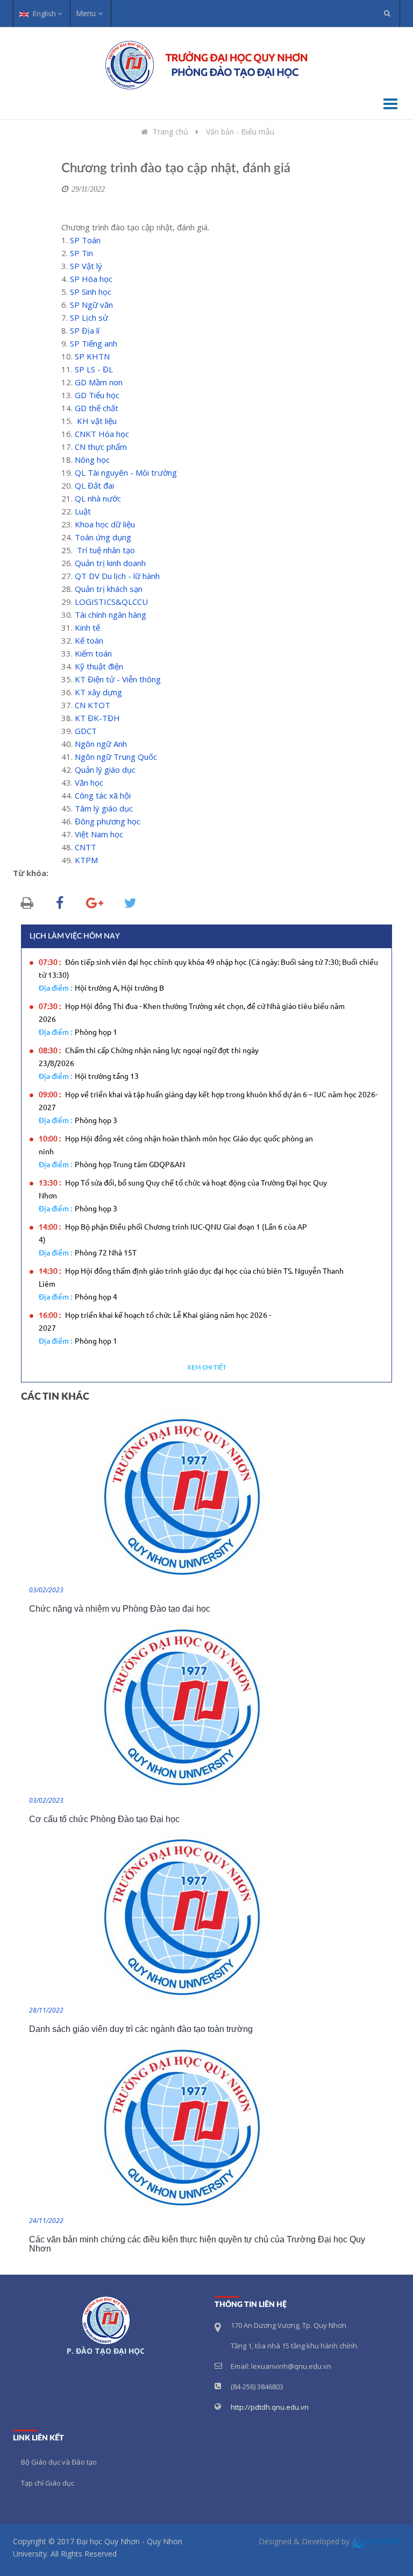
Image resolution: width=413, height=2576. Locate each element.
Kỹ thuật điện (99, 666)
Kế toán (89, 640)
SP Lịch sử (89, 317)
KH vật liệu (97, 421)
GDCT (86, 731)
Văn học (89, 782)
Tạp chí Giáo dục (48, 2483)
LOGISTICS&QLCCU (111, 602)
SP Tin (81, 253)
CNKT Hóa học (102, 434)
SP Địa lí (85, 330)
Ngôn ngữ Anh (101, 744)
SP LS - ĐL (94, 369)
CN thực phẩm (101, 447)
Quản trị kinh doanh (110, 563)
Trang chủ (170, 132)
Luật (83, 511)
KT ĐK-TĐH (97, 718)
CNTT (86, 847)
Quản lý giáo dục (105, 770)
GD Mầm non (99, 382)
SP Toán (85, 240)
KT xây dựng (98, 692)
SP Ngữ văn (91, 305)
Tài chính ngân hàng (111, 615)
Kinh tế (87, 627)
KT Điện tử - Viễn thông (118, 679)
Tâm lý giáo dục (104, 808)
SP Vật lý (86, 266)
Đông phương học (108, 821)
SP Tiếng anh (94, 343)
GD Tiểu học (97, 395)
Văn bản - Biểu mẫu (240, 132)
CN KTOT (92, 705)
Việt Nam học (99, 834)
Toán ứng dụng (103, 537)
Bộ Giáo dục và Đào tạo (59, 2462)
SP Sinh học (91, 292)
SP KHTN (92, 356)
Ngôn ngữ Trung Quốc (116, 757)
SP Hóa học (91, 279)
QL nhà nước (98, 498)
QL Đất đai (94, 485)
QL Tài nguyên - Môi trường (126, 472)
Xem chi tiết (207, 1368)
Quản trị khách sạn (109, 589)
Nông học (92, 460)
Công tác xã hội (103, 795)
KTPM (86, 860)
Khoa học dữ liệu (105, 524)
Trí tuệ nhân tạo (106, 550)
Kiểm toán (93, 653)
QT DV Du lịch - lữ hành (117, 576)
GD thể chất (97, 408)
